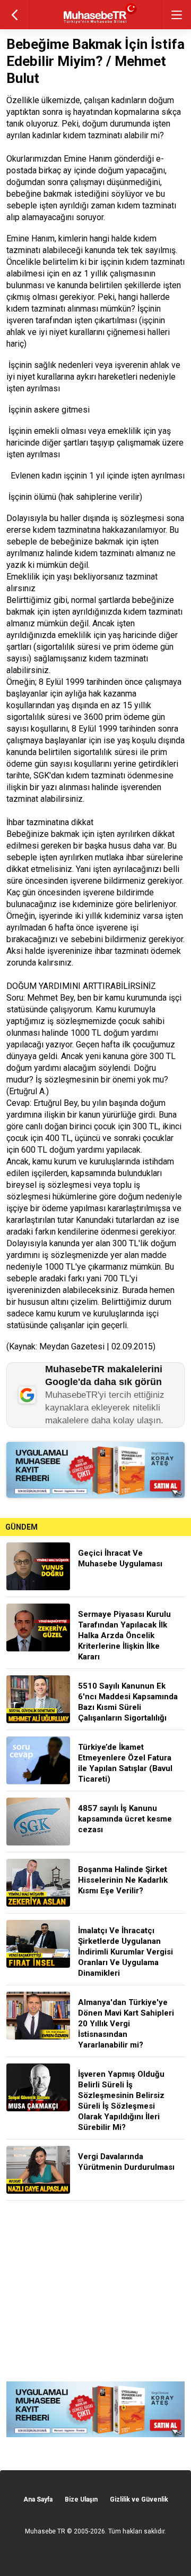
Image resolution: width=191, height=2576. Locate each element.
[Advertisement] (95, 2291)
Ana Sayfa (38, 2499)
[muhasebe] (96, 24)
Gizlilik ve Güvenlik (139, 2499)
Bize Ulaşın (81, 2499)
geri (15, 15)
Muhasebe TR (45, 2531)
